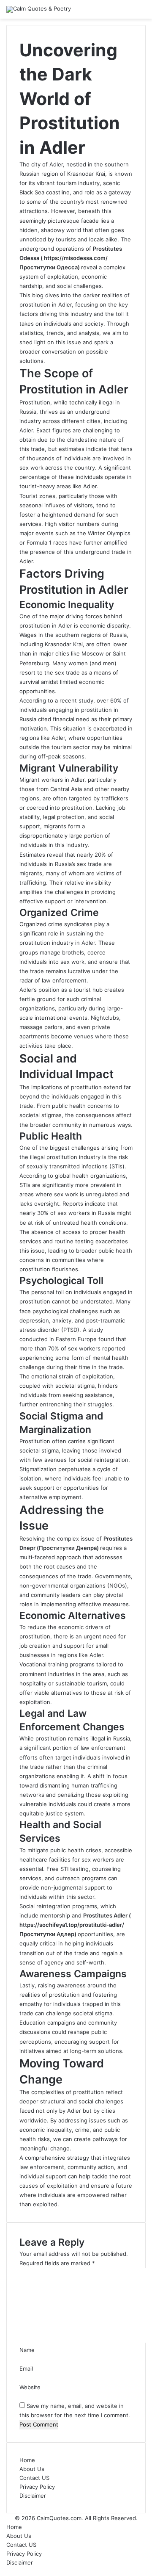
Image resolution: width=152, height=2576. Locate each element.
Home (27, 2460)
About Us (32, 2469)
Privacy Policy (37, 2487)
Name (27, 2350)
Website (30, 2387)
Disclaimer (33, 2496)
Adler (78, 780)
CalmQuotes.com (59, 2518)
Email (26, 2368)
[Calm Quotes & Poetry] (39, 9)
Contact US (34, 2478)
